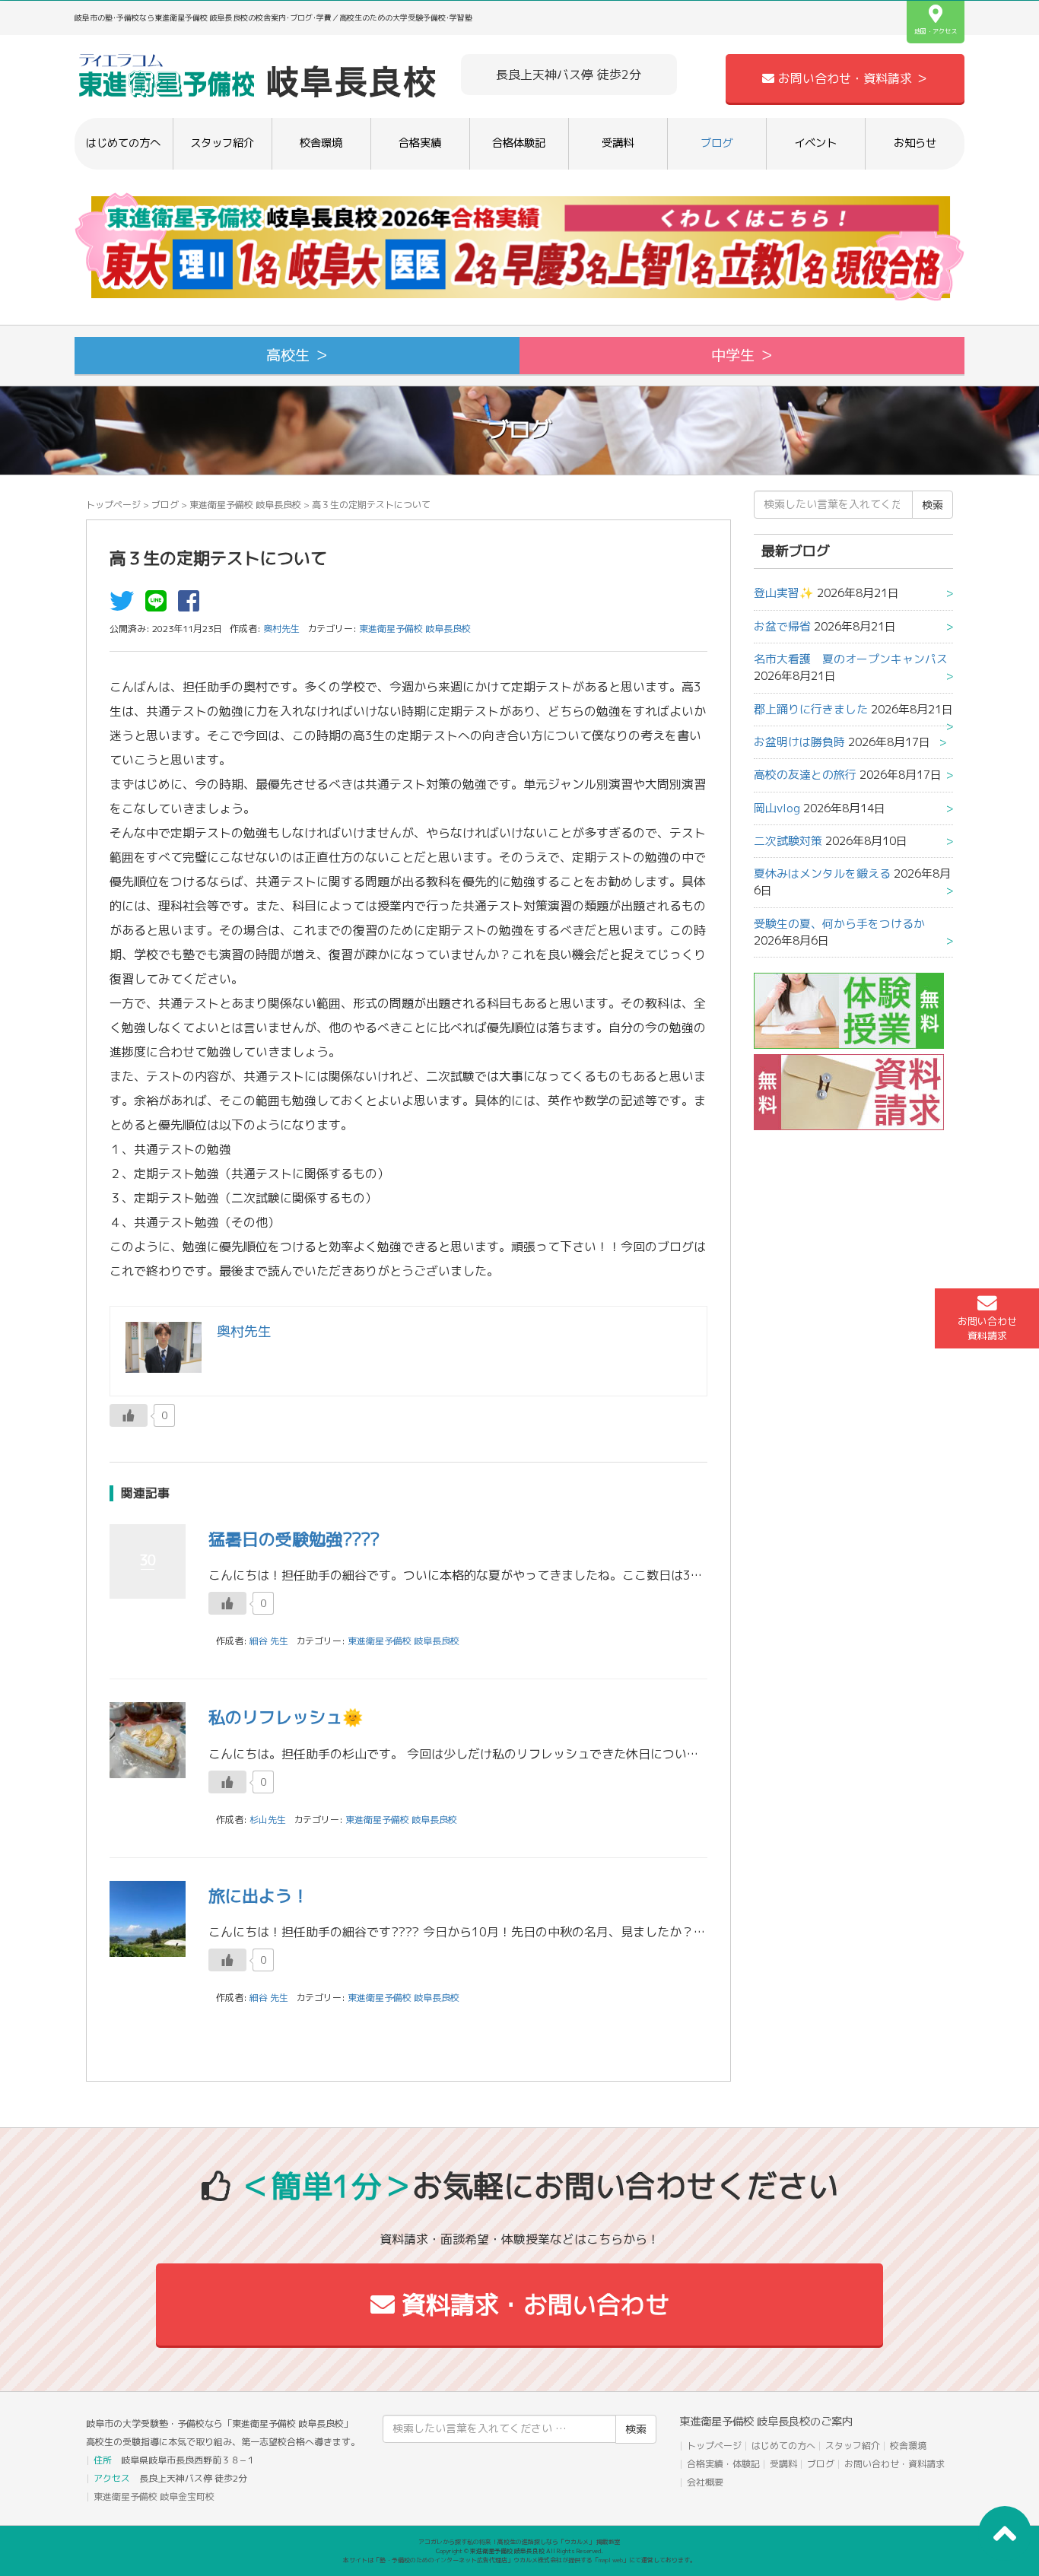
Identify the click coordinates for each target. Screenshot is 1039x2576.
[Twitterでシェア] (126, 605)
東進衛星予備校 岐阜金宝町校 (154, 2497)
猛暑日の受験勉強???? (294, 1539)
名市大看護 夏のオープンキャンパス (851, 659)
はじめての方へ (123, 143)
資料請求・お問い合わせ (532, 2304)
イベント (815, 143)
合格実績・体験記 (723, 2464)
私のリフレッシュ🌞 (286, 1717)
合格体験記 (519, 143)
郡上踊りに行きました (811, 709)
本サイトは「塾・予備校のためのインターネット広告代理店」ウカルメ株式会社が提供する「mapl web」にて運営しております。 (519, 2560)
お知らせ (915, 143)
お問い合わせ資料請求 (987, 1328)
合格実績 (420, 143)
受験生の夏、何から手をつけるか (839, 924)
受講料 (618, 143)
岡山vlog (777, 808)
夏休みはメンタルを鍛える (822, 873)
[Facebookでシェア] (192, 605)
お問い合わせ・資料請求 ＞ (851, 78)
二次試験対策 (788, 841)
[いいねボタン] (129, 1415)
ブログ (716, 143)
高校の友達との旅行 (805, 775)
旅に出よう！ (259, 1896)
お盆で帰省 (782, 626)
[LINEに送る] (160, 605)
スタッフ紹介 (222, 143)
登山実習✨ (784, 593)
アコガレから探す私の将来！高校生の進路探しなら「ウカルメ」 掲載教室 (519, 2542)
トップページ (113, 505)
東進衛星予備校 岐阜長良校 (245, 505)
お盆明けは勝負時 (799, 742)
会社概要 (705, 2482)
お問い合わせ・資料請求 (894, 2464)
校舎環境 (321, 143)
